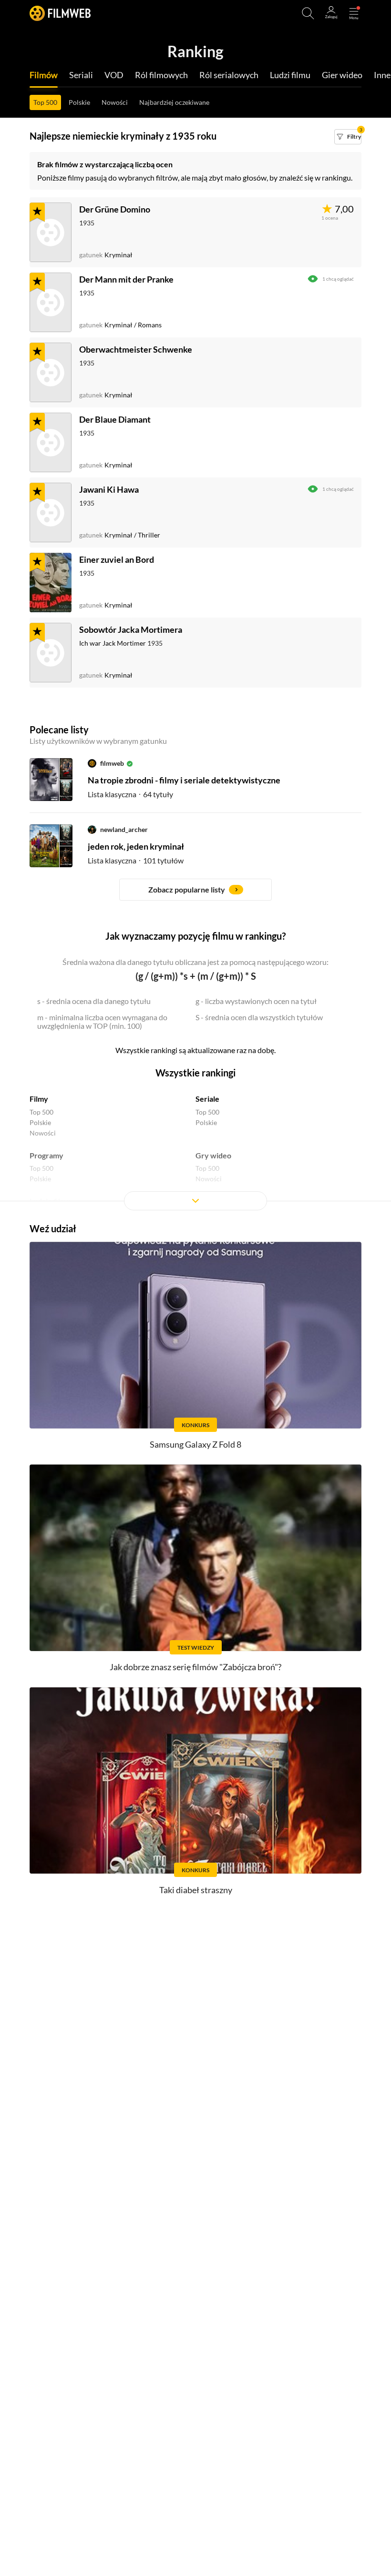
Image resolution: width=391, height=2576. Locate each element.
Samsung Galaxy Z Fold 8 (195, 1444)
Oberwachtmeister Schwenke (136, 349)
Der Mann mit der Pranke (126, 279)
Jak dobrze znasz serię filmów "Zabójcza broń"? (195, 1667)
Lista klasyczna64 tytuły (130, 794)
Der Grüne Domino (115, 209)
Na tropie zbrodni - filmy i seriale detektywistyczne (184, 780)
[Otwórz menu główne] (354, 13)
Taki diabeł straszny (196, 1890)
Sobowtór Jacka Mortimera (131, 629)
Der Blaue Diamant (115, 419)
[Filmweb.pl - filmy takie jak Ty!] (60, 13)
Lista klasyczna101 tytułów (136, 860)
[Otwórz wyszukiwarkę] (308, 13)
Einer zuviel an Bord (117, 559)
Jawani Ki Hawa (109, 489)
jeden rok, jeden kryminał (136, 846)
